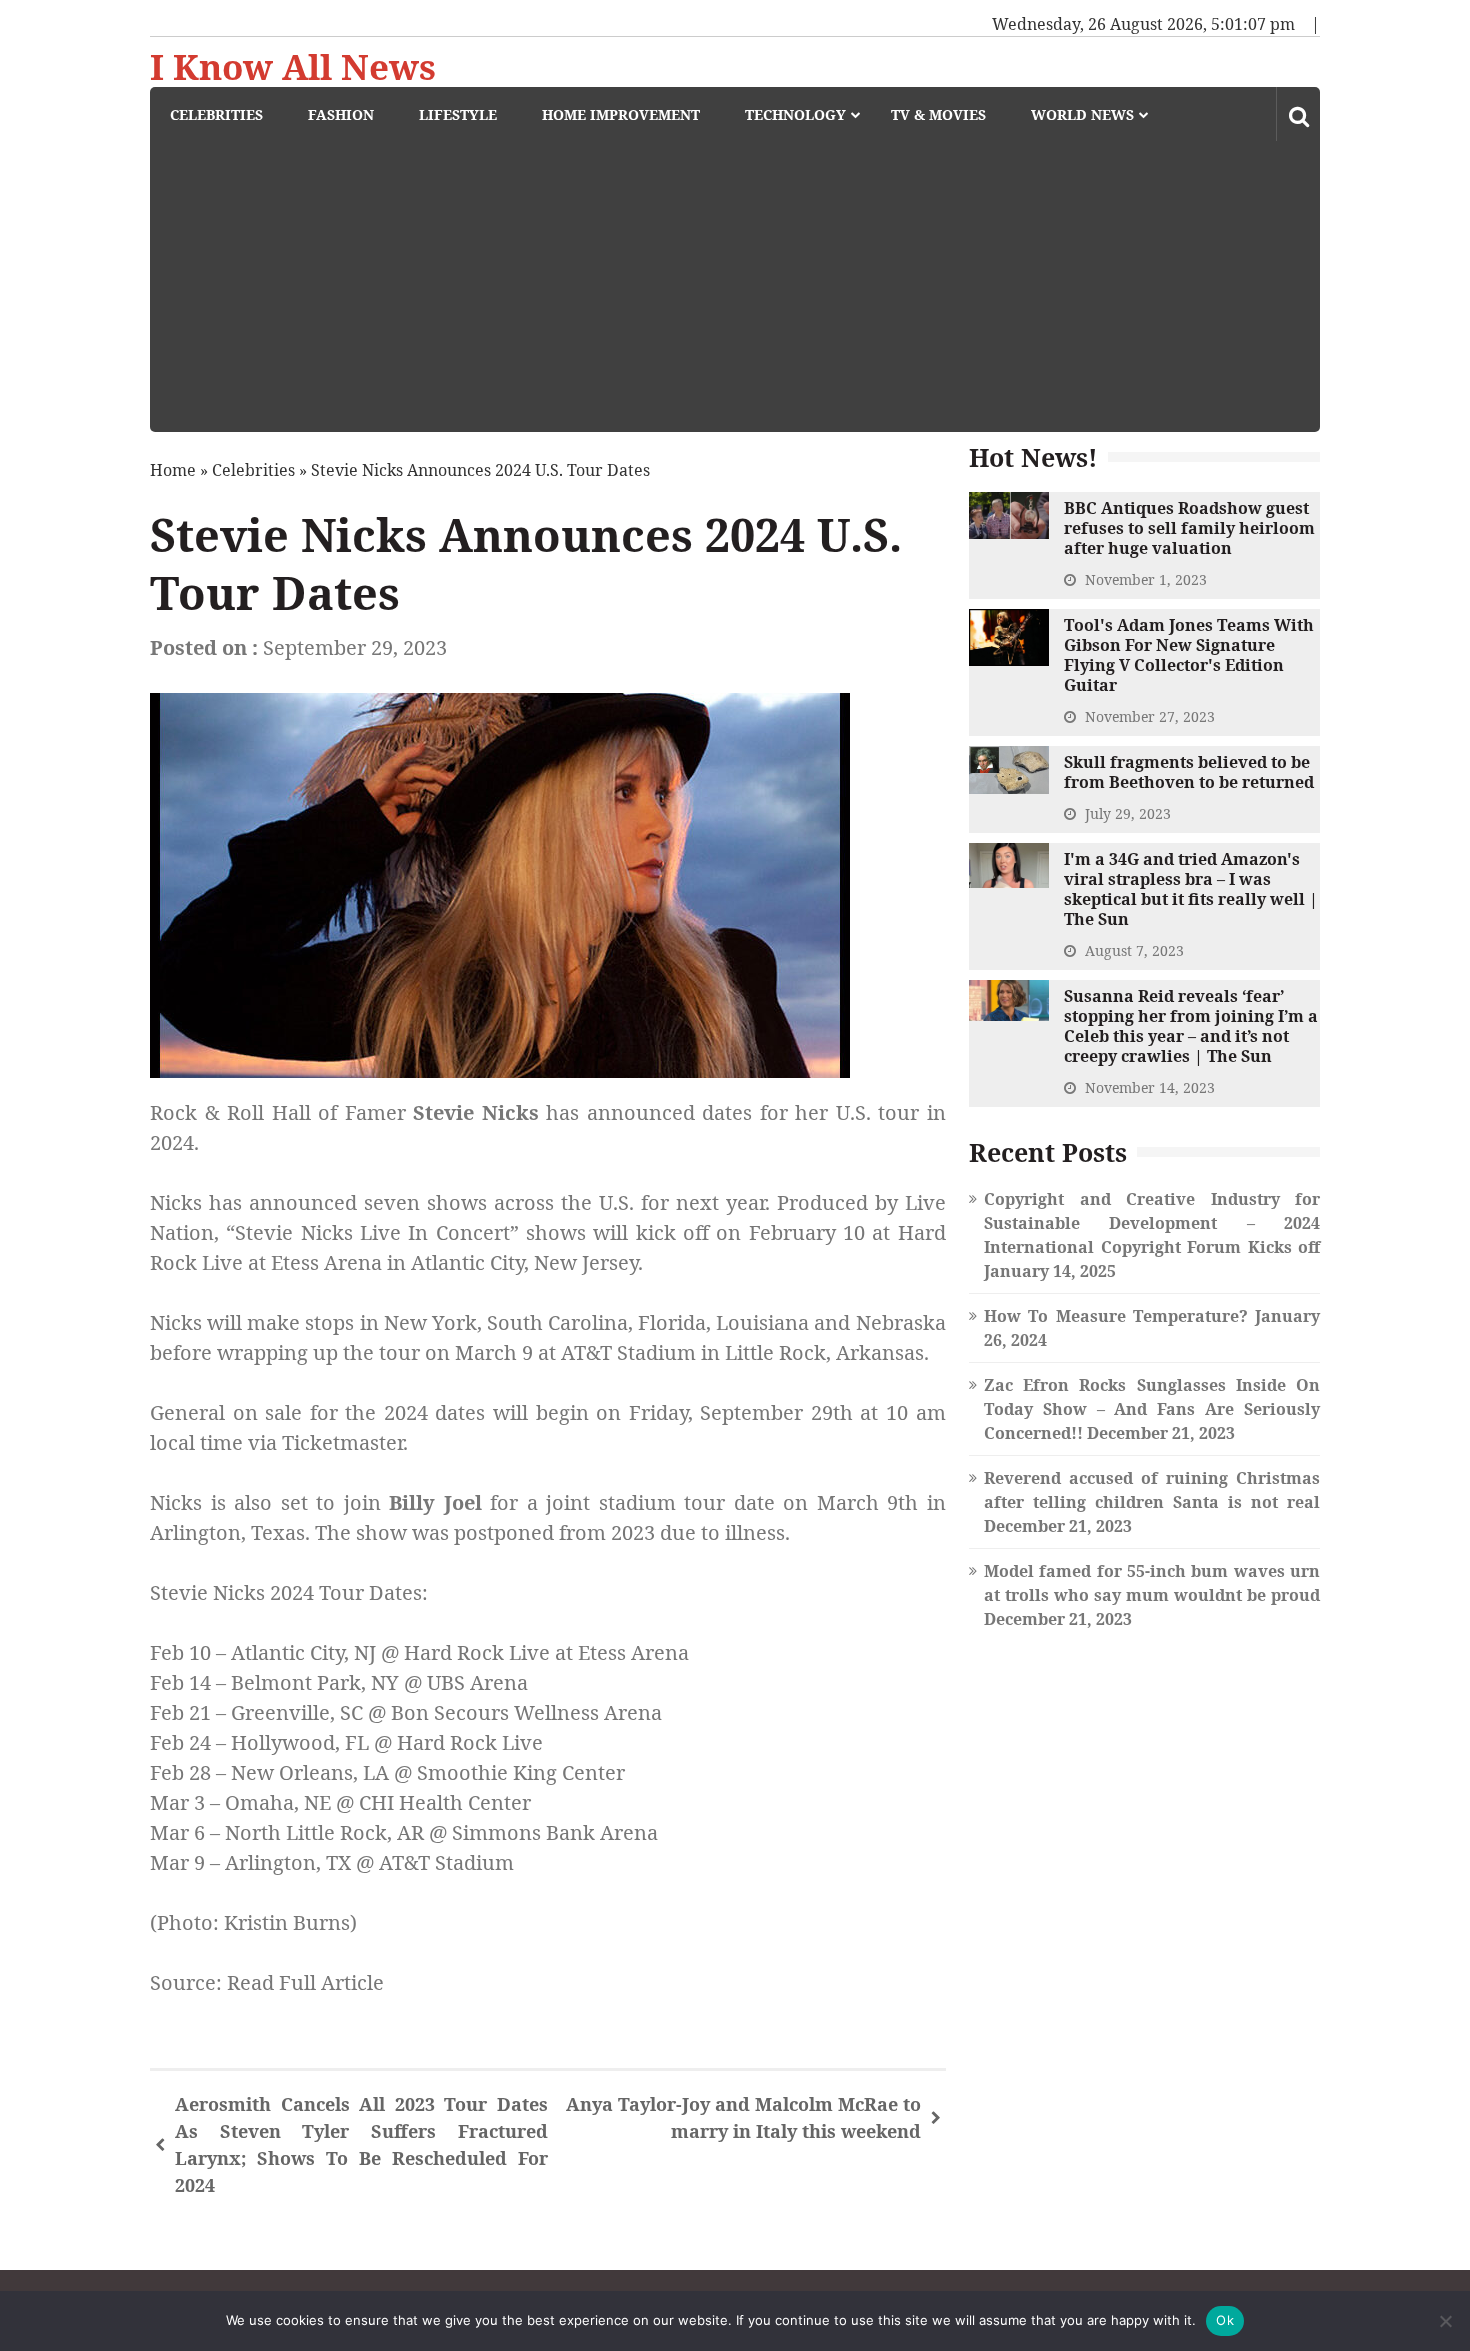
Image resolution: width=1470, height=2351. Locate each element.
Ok (1225, 2320)
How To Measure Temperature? (1116, 1316)
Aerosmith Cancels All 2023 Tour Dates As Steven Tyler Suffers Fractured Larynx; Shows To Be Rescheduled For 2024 (361, 2144)
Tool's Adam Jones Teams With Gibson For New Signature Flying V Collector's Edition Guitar (1189, 655)
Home (173, 470)
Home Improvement (621, 114)
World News (1082, 114)
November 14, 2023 (1150, 1087)
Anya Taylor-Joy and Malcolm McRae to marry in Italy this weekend (743, 2117)
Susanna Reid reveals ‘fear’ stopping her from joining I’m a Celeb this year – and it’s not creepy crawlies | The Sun (1191, 1026)
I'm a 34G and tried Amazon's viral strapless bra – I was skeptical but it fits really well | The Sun (1191, 889)
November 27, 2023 (1150, 716)
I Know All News (293, 67)
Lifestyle (458, 114)
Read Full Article (305, 1982)
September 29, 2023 (355, 647)
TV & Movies (938, 114)
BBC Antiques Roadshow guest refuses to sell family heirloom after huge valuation (1189, 528)
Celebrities (216, 114)
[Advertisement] (745, 292)
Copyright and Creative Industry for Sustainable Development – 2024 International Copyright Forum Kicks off (1152, 1223)
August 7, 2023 (1134, 950)
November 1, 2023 (1146, 579)
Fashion (341, 114)
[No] (1445, 2321)
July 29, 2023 (1128, 813)
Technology (795, 114)
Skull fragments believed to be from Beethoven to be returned (1189, 772)
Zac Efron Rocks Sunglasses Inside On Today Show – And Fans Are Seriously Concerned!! (1152, 1409)
